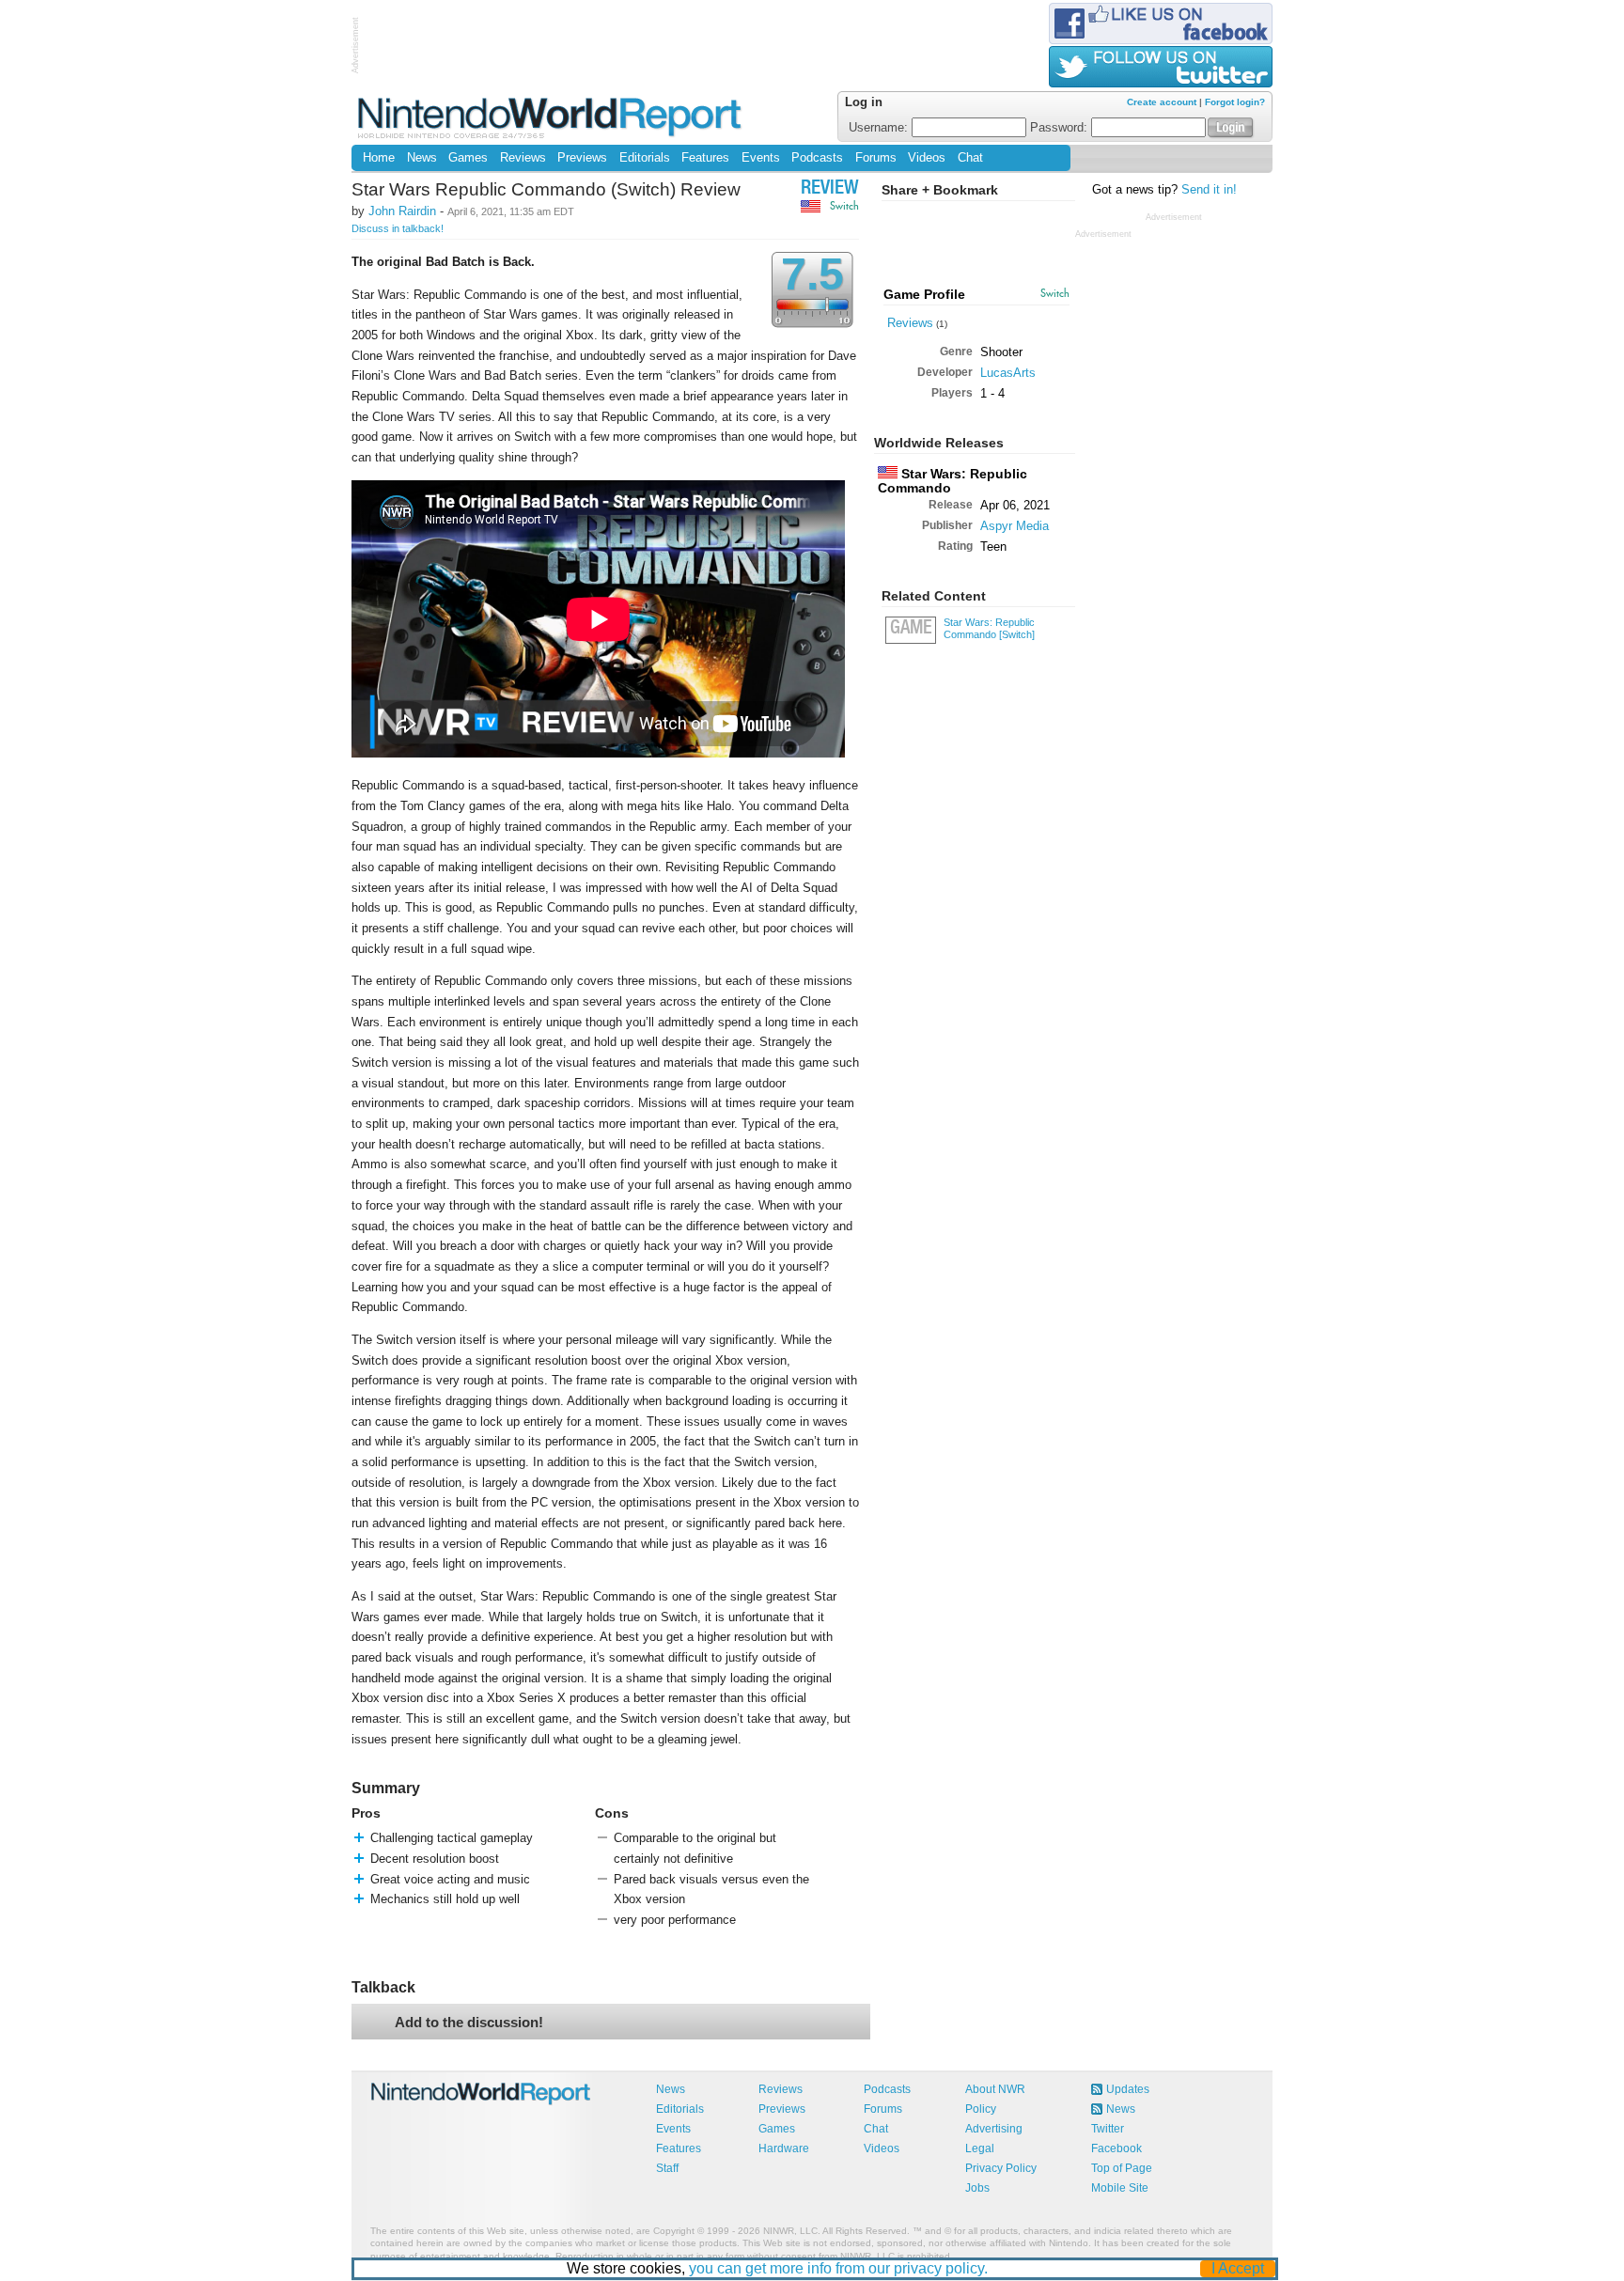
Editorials (645, 158)
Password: (1061, 128)
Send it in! (1209, 190)
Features (705, 158)
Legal (980, 2148)
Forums (876, 158)
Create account (1162, 102)
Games (468, 158)
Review (830, 189)
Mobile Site (1120, 2188)
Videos (927, 158)
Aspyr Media (1015, 526)
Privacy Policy (1001, 2168)
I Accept (1238, 2268)
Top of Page (1122, 2168)
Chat (970, 158)
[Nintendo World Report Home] (551, 117)
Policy (981, 2109)
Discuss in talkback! (398, 228)
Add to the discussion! (469, 2022)
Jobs (977, 2188)
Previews (582, 158)
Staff (667, 2168)
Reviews (523, 158)
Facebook (1116, 2148)
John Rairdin (402, 211)
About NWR (995, 2089)
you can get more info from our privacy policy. (838, 2268)
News (422, 158)
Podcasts (817, 158)
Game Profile (924, 294)
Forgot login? (1235, 102)
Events (761, 158)
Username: (880, 128)
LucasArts (1008, 373)
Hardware (784, 2148)
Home (379, 158)
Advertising (994, 2129)
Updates (1128, 2089)
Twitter (1108, 2129)
